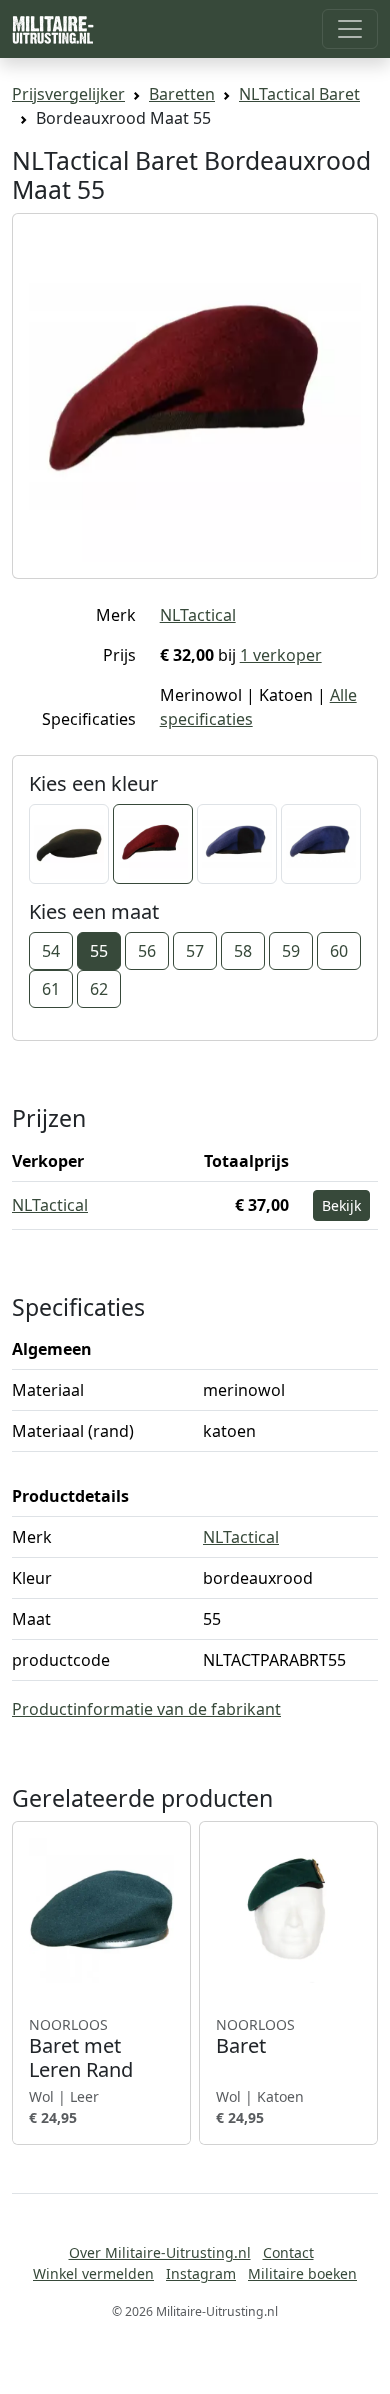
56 (147, 951)
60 (339, 951)
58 (243, 951)
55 (99, 951)
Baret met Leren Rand (81, 2049)
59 (291, 951)
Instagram (201, 2273)
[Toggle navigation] (350, 29)
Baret (255, 2037)
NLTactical (198, 615)
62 (99, 989)
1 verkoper (281, 655)
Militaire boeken (302, 2273)
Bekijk (341, 1205)
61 (51, 989)
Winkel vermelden (93, 2273)
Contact (288, 2252)
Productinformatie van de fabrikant (146, 1709)
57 (195, 951)
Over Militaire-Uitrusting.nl (160, 2252)
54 (51, 951)
